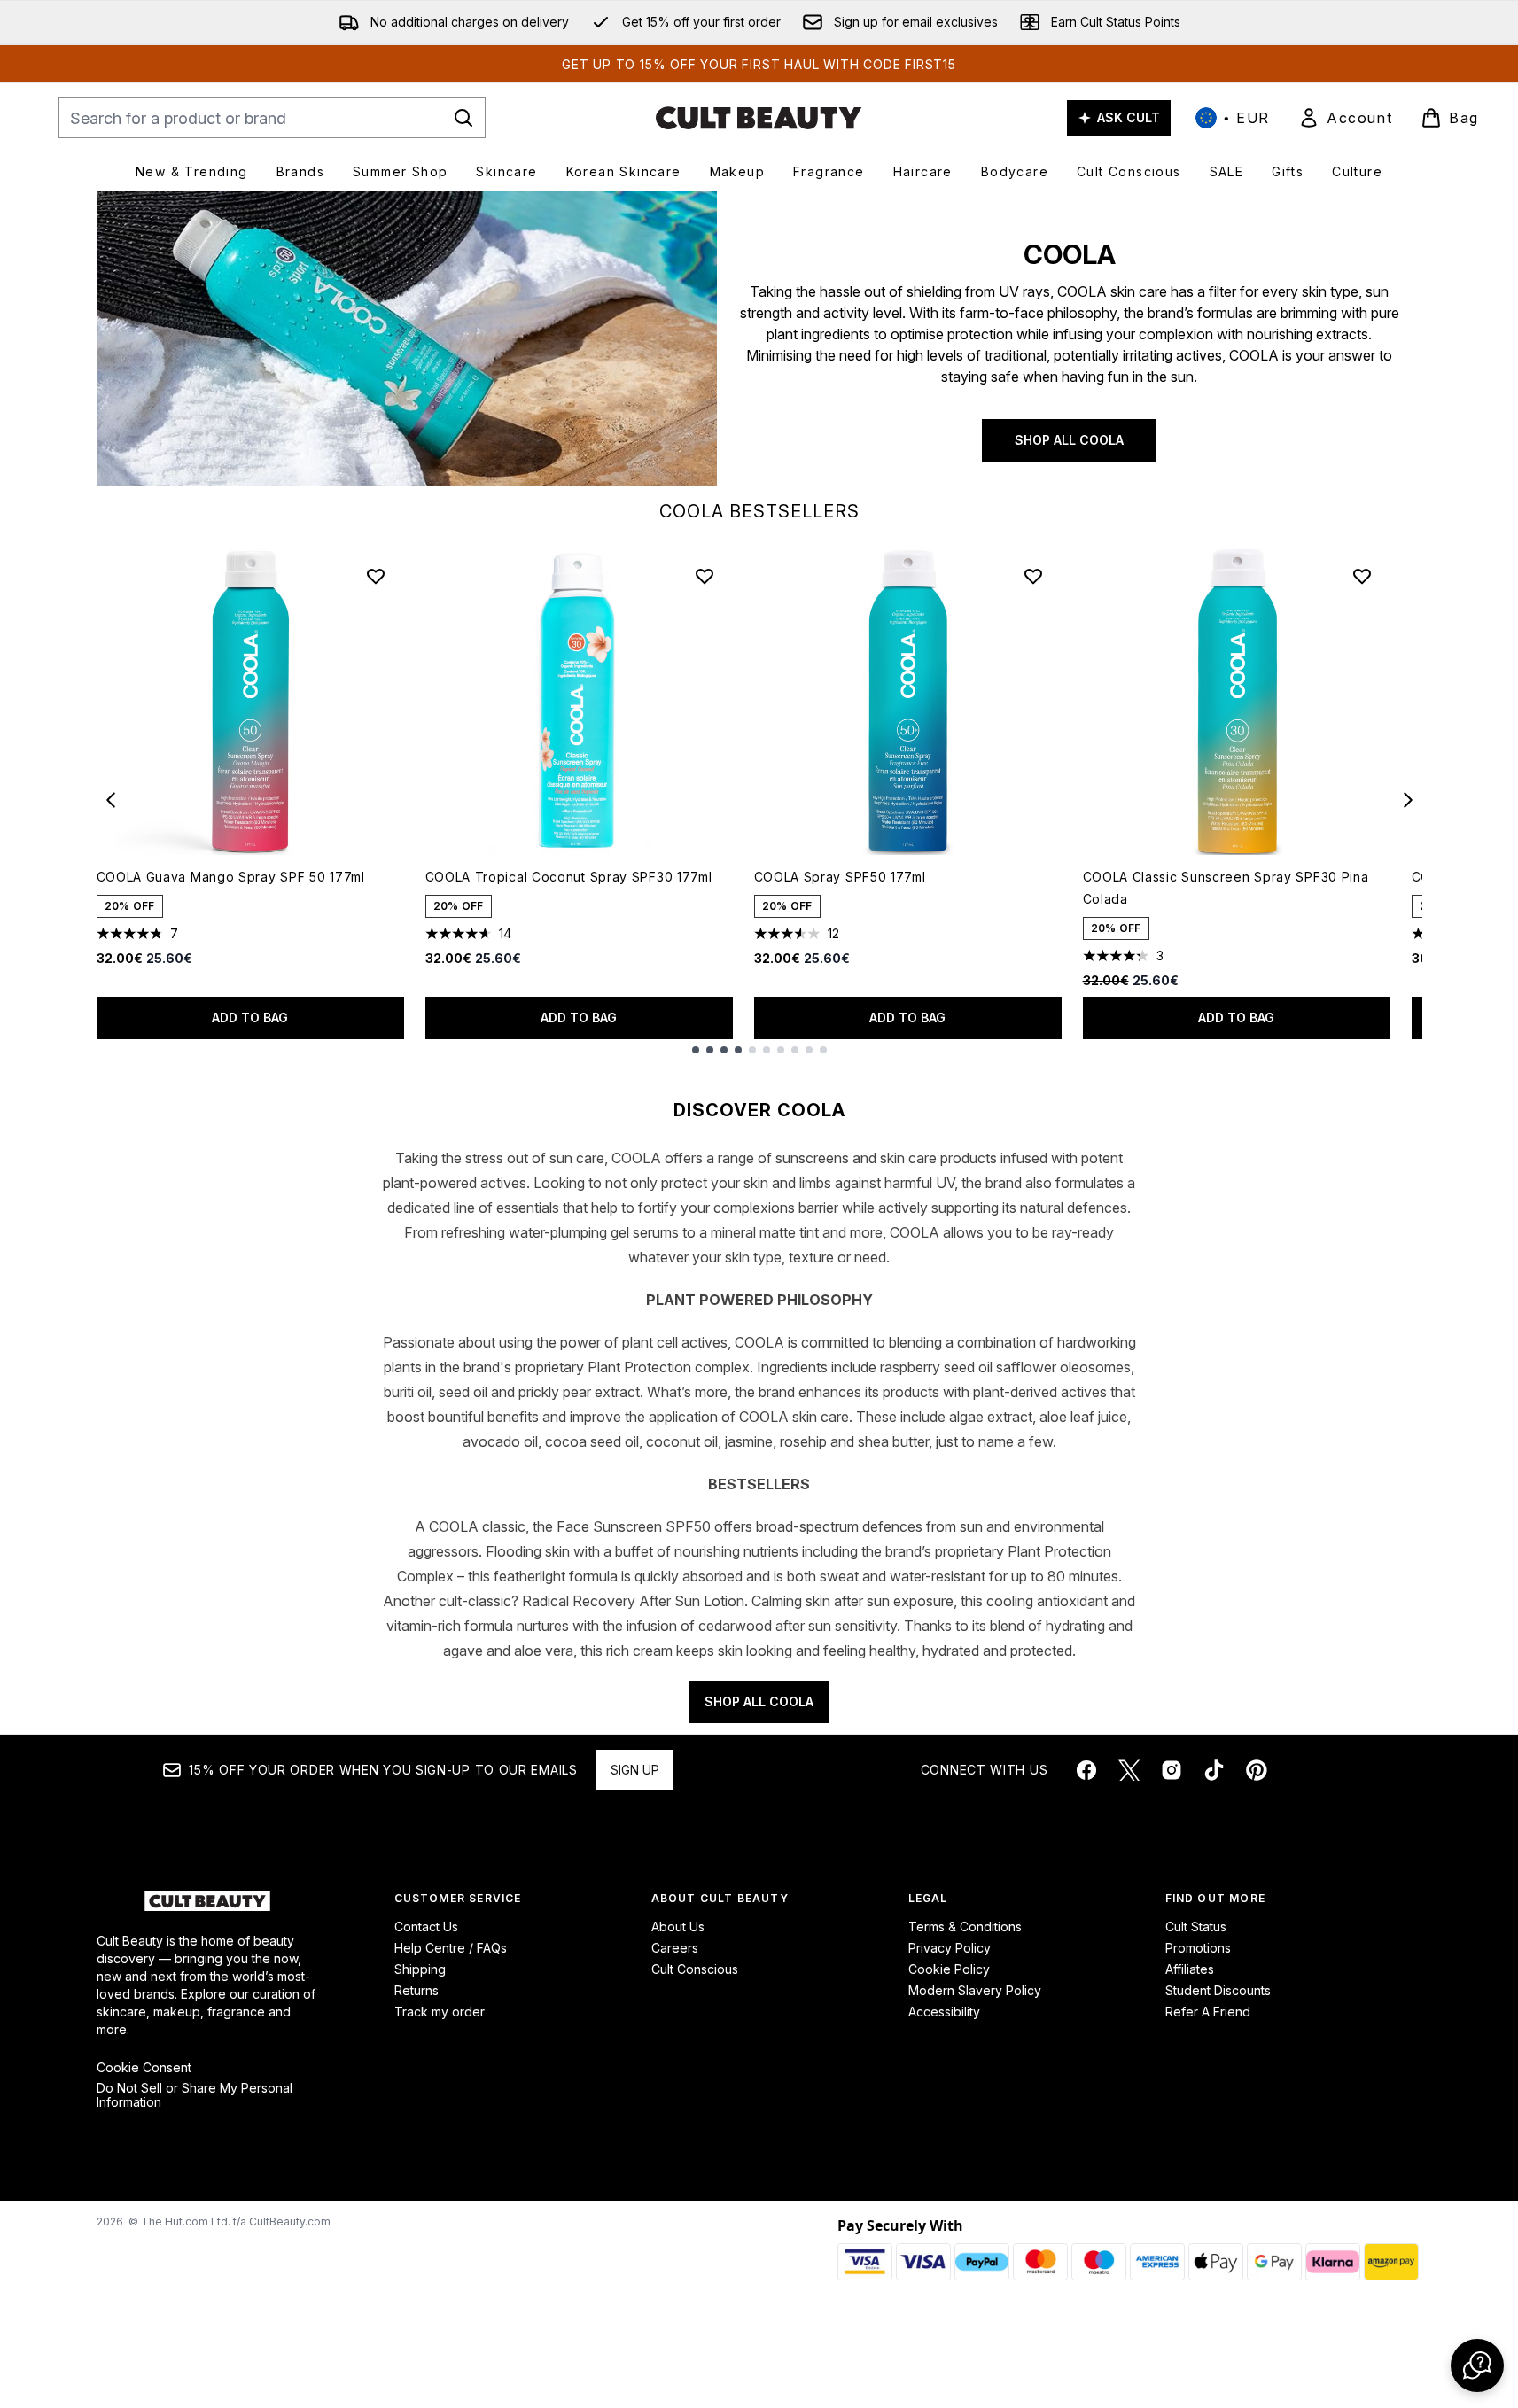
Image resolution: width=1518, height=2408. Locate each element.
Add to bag (250, 1018)
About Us (678, 1926)
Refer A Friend (1208, 2012)
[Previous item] (111, 800)
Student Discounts (1218, 1990)
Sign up (635, 1770)
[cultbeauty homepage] (759, 118)
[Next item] (1408, 800)
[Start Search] (463, 118)
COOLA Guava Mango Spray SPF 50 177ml (231, 877)
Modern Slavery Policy (975, 1990)
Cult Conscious (695, 1969)
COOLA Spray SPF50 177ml (840, 877)
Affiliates (1190, 1969)
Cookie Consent (144, 2068)
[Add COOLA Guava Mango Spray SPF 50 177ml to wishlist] (376, 576)
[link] (1345, 118)
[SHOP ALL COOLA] (407, 339)
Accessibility (944, 2012)
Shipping (420, 1969)
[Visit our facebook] (1086, 1770)
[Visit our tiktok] (1214, 1770)
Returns (416, 1990)
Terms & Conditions (965, 1926)
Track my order (440, 2012)
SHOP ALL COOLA (1069, 440)
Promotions (1198, 1948)
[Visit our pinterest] (1257, 1770)
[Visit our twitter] (1129, 1770)
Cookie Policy (949, 1969)
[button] (1477, 2365)
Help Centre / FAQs (451, 1948)
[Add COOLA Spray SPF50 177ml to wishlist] (1033, 576)
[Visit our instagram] (1172, 1770)
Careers (675, 1948)
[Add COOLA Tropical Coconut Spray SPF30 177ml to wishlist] (705, 576)
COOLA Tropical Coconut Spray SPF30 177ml (569, 877)
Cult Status (1196, 1926)
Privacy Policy (950, 1948)
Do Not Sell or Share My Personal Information (195, 2095)
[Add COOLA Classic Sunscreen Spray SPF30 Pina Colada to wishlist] (1362, 576)
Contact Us (426, 1926)
